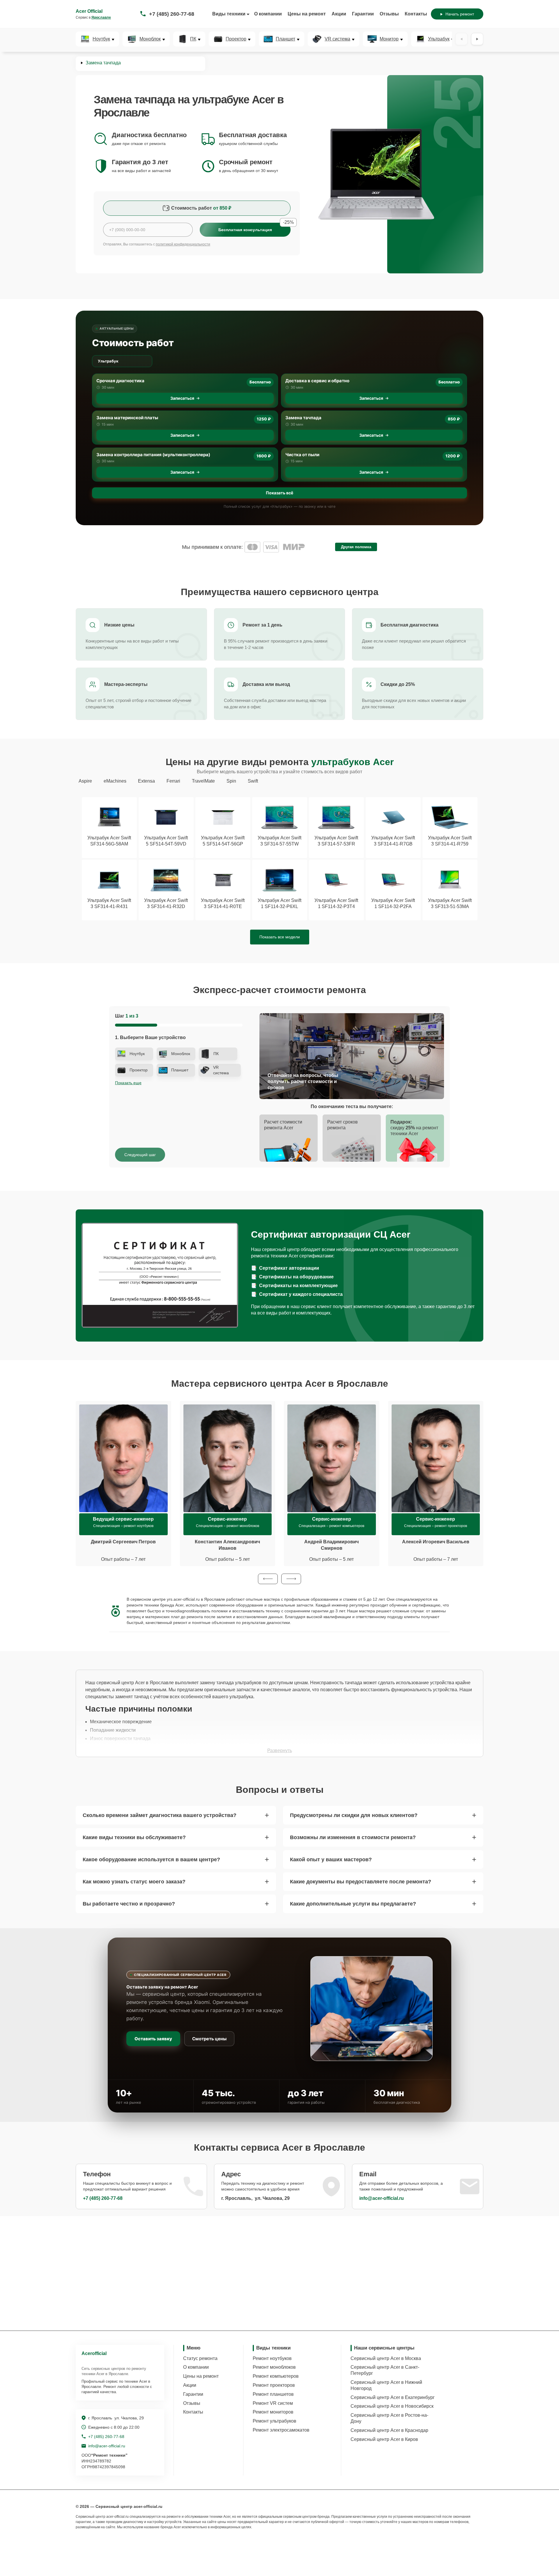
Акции (339, 14)
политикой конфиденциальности (183, 244)
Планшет (285, 39)
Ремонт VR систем (273, 2403)
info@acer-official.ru (382, 2198)
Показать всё (279, 493)
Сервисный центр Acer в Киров (384, 2439)
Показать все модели (280, 937)
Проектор (236, 39)
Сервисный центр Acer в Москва (386, 2358)
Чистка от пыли (302, 455)
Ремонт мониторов (273, 2412)
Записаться (182, 398)
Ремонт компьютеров (276, 2376)
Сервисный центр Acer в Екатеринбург (393, 2397)
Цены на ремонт (307, 14)
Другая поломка (356, 547)
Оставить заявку (153, 2039)
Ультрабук (439, 39)
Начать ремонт (460, 14)
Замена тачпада (303, 418)
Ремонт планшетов (273, 2394)
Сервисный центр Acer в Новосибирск (392, 2406)
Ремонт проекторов (274, 2385)
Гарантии (363, 14)
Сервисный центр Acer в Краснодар (389, 2430)
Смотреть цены (209, 2039)
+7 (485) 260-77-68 (172, 14)
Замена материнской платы (127, 418)
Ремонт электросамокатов (281, 2430)
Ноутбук (101, 39)
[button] (268, 1579)
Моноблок (150, 39)
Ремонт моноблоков (274, 2367)
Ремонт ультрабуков (275, 2421)
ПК (193, 39)
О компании (268, 14)
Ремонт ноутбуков (272, 2358)
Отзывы (389, 14)
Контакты (416, 14)
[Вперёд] (477, 39)
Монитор (389, 39)
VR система (337, 39)
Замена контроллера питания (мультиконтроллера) (153, 455)
